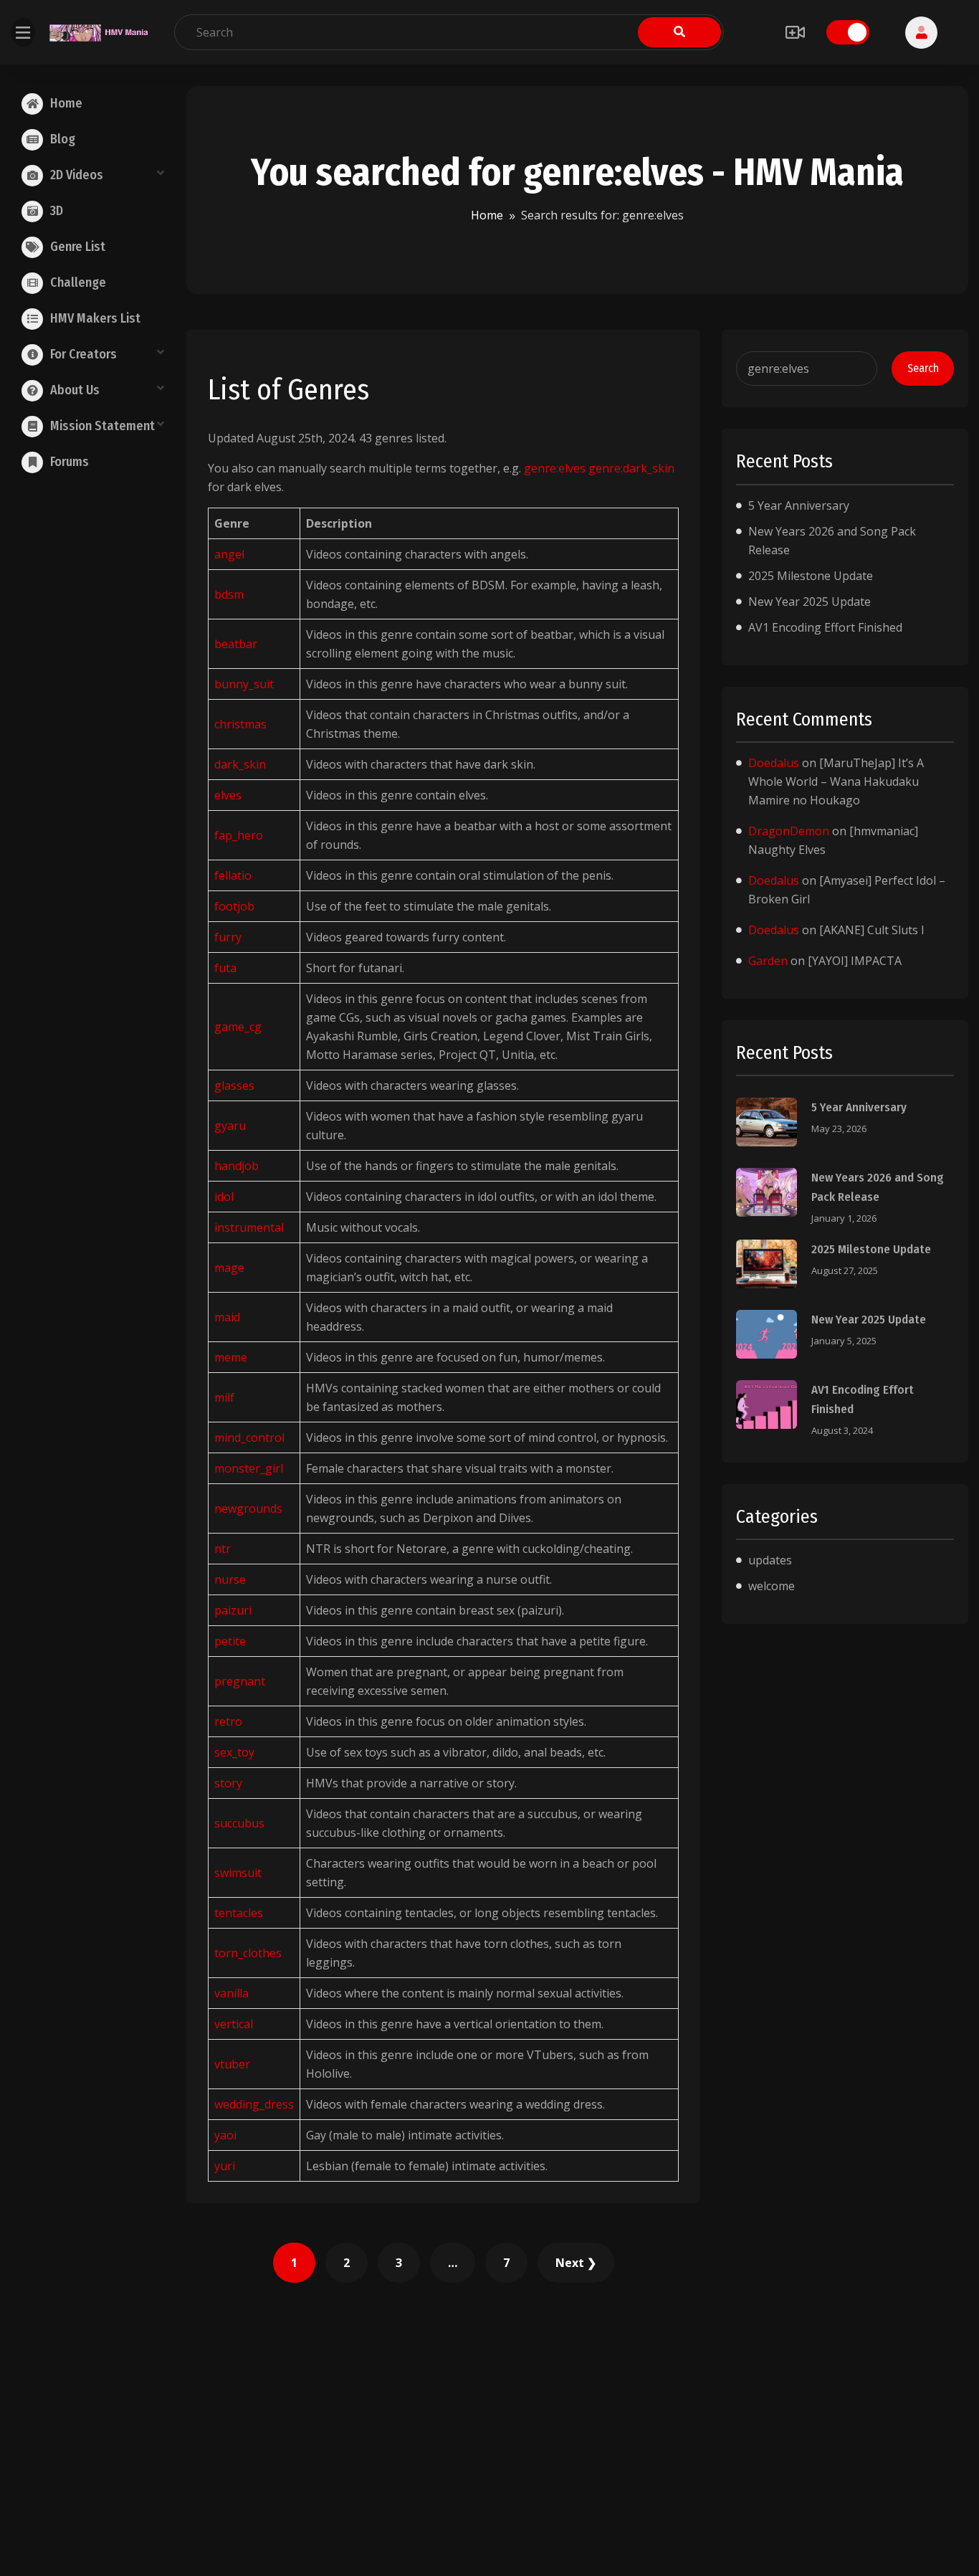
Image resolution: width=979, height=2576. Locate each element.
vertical (234, 2024)
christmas (240, 724)
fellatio (233, 875)
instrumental (249, 1227)
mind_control (249, 1437)
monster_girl (249, 1468)
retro (228, 1721)
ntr (223, 1549)
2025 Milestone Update (811, 576)
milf (224, 1397)
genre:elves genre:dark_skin (599, 468)
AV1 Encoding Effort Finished (825, 627)
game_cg (238, 1027)
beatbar (236, 644)
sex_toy (234, 1752)
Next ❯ (576, 2263)
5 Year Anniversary (799, 505)
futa (225, 968)
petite (230, 1641)
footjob (234, 906)
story (228, 1783)
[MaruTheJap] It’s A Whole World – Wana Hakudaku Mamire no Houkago (836, 781)
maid (227, 1317)
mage (229, 1268)
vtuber (232, 2064)
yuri (225, 2166)
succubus (239, 1823)
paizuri (233, 1610)
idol (224, 1197)
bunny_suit (244, 684)
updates (770, 1560)
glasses (234, 1085)
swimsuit (238, 1873)
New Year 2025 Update (810, 602)
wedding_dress (254, 2104)
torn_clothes (248, 1953)
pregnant (240, 1681)
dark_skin (240, 764)
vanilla (231, 1993)
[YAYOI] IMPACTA (855, 961)
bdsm (229, 594)
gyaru (230, 1126)
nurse (230, 1579)
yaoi (225, 2135)
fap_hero (239, 835)
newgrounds (248, 1508)
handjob (237, 1166)
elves (228, 795)
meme (231, 1357)
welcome (772, 1586)
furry (228, 937)
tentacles (239, 1913)
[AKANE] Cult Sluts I (872, 930)
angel (229, 554)
